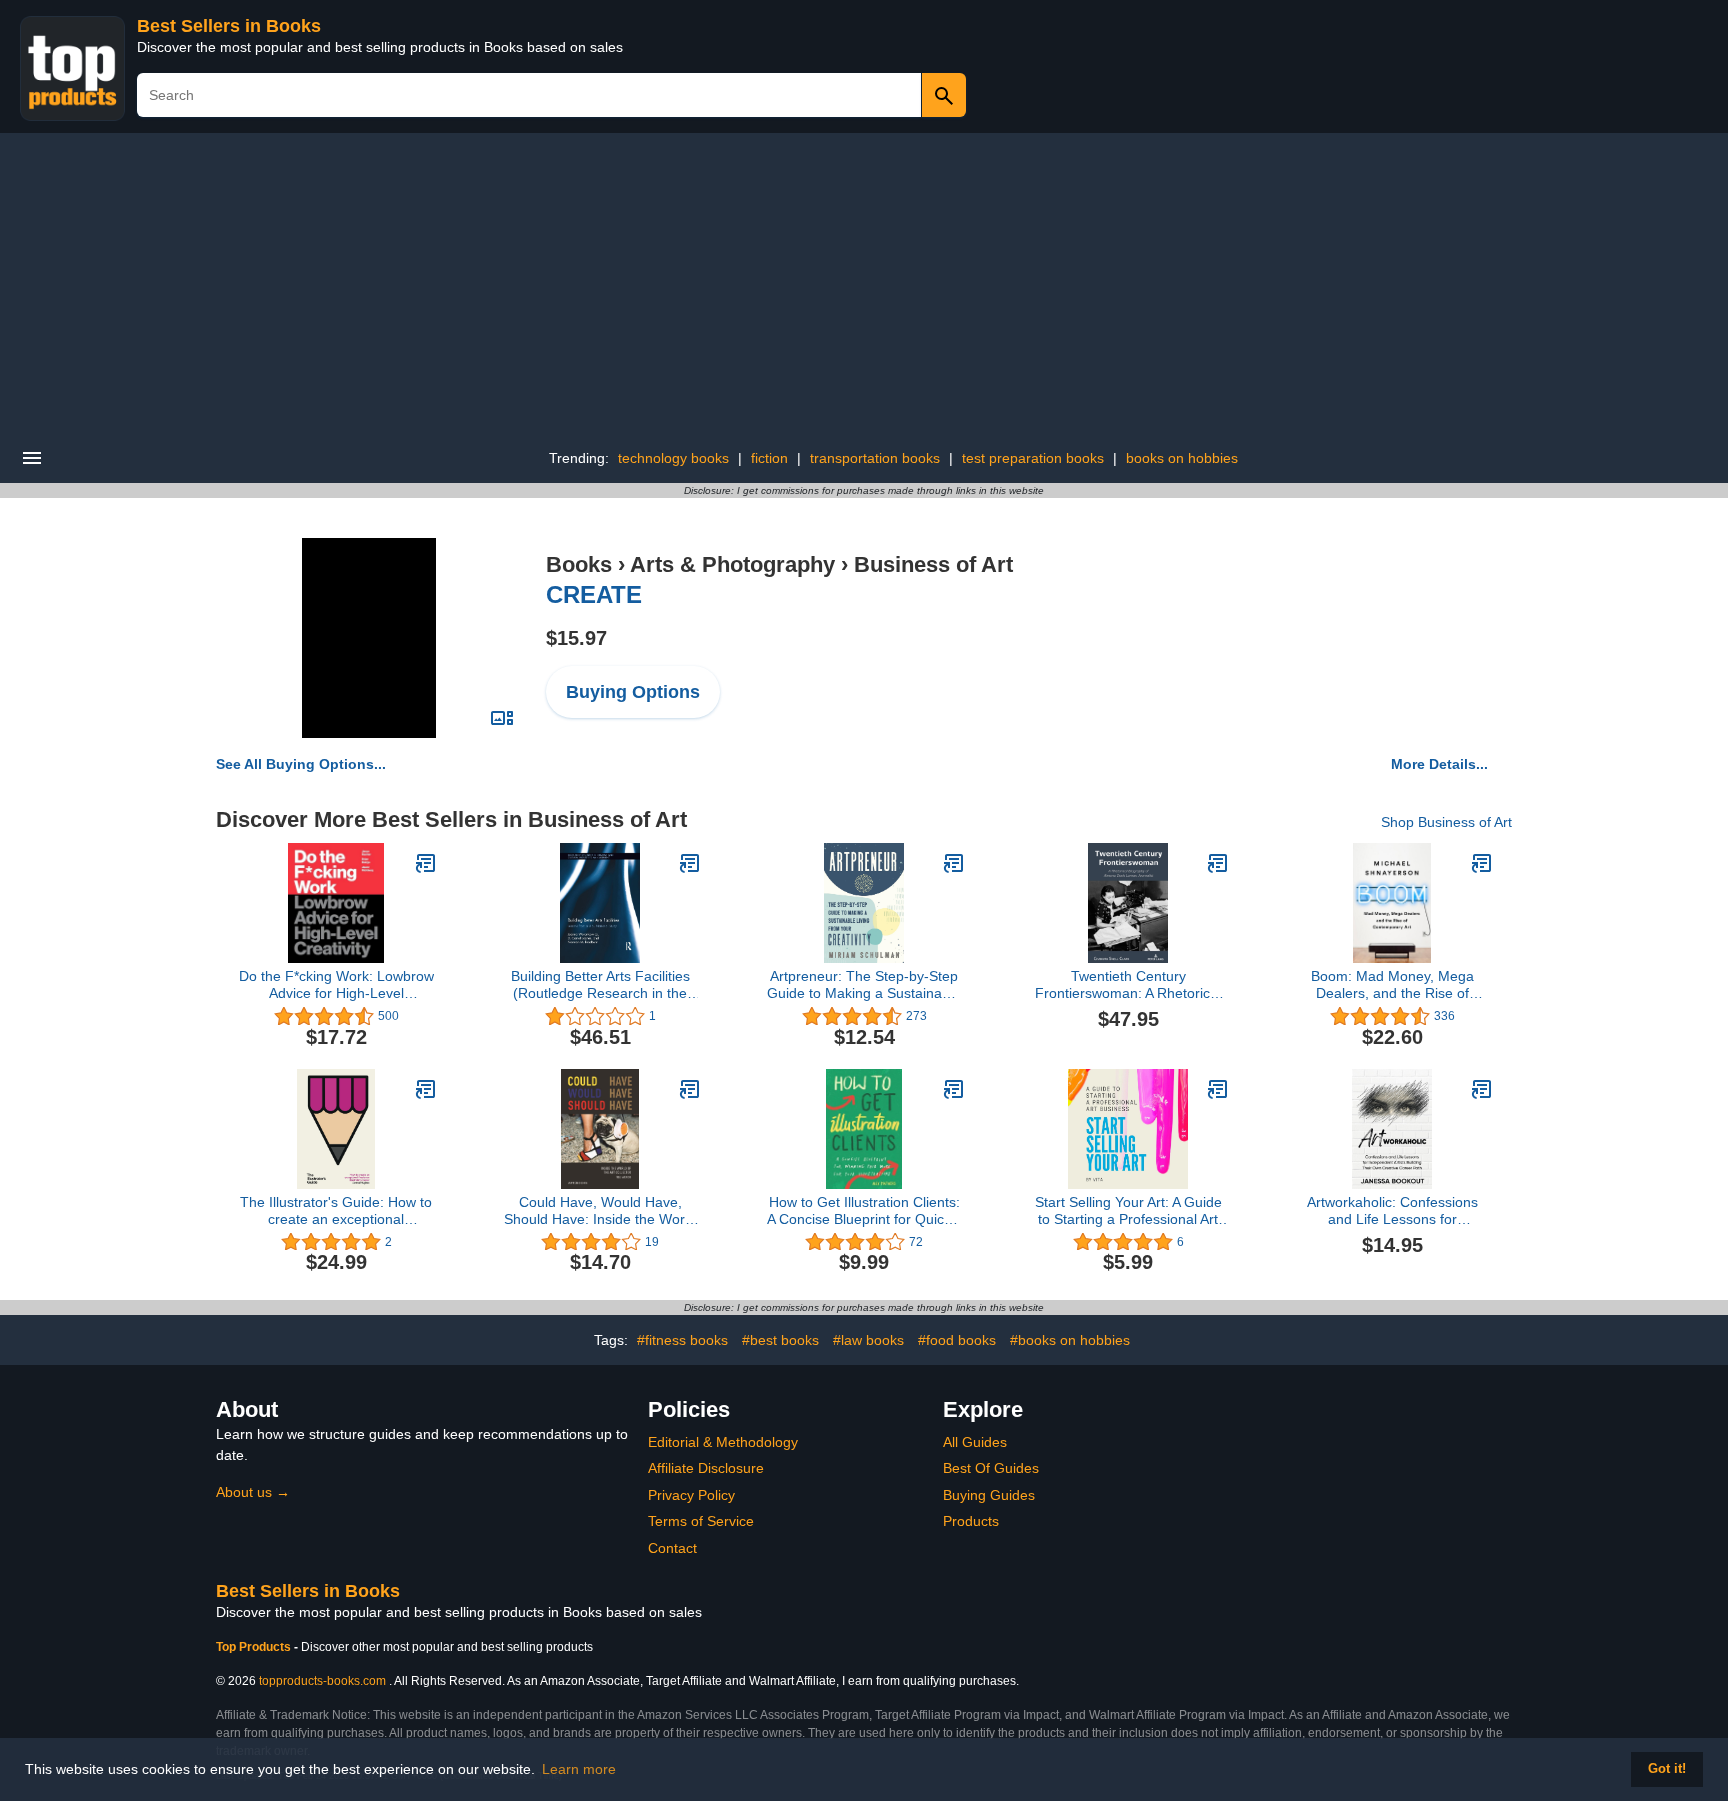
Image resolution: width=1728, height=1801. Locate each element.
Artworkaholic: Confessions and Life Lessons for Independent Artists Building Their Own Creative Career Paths (1392, 1211)
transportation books (875, 458)
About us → (253, 1492)
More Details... (1439, 764)
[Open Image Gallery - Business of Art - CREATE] (502, 718)
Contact (672, 1548)
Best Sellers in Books (229, 26)
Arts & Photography (732, 564)
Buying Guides (989, 1495)
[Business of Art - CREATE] (368, 637)
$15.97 (576, 638)
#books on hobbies (1070, 1340)
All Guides (975, 1442)
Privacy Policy (691, 1495)
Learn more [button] (579, 1769)
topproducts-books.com (322, 1681)
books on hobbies (1182, 458)
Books (579, 564)
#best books (780, 1340)
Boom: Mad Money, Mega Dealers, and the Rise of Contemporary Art (1392, 985)
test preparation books (1033, 458)
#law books (868, 1340)
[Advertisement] (864, 283)
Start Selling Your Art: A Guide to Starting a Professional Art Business (1128, 1211)
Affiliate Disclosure (706, 1468)
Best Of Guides (991, 1468)
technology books (673, 458)
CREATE (594, 594)
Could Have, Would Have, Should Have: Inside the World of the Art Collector (600, 1211)
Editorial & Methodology (723, 1442)
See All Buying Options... (301, 764)
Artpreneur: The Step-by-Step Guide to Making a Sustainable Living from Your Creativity (864, 985)
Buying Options (633, 692)
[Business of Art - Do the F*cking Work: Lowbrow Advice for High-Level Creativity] (426, 863)
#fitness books (682, 1340)
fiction (769, 458)
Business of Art (933, 564)
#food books (957, 1340)
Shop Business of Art (1446, 822)
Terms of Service (701, 1521)
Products (971, 1521)
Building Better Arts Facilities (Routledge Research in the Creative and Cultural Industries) (600, 985)
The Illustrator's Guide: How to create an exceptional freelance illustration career (336, 1211)
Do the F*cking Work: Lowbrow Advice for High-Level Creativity (336, 985)
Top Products (255, 1647)
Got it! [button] (1667, 1769)
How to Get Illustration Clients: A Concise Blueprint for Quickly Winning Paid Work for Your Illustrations (864, 1211)
